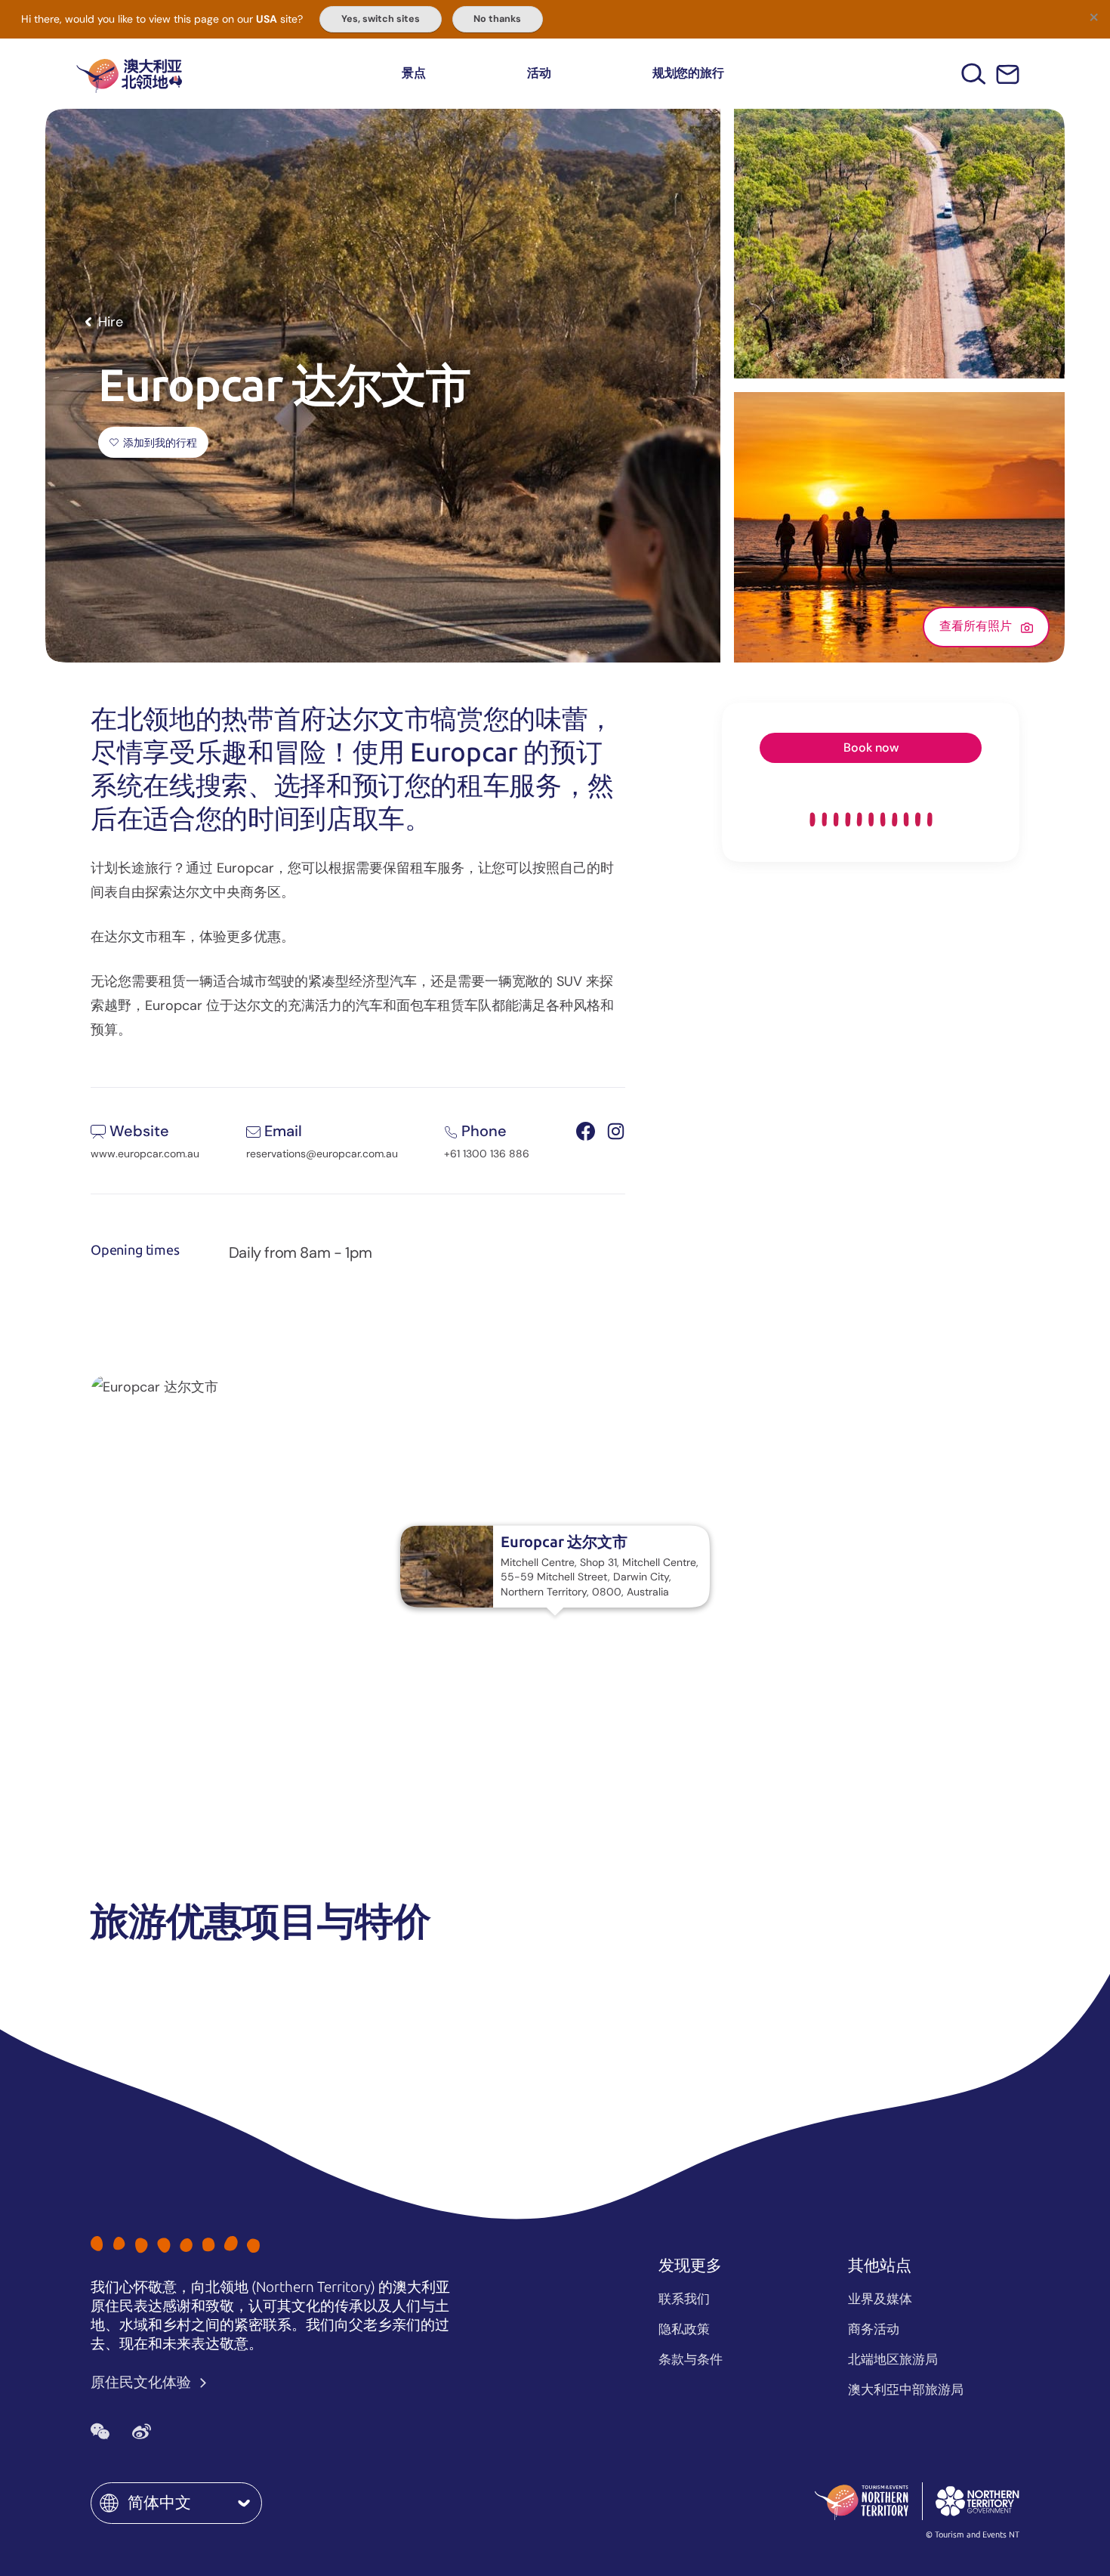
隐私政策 (684, 2329)
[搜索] (974, 74)
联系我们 (684, 2299)
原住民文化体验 (142, 2382)
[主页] (129, 74)
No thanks (497, 19)
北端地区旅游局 (893, 2359)
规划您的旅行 (688, 73)
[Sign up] (1008, 74)
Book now (871, 747)
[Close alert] (1093, 17)
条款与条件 (691, 2359)
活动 (539, 73)
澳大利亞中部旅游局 (906, 2389)
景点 (414, 73)
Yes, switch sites (381, 19)
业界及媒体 (880, 2299)
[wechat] (100, 2432)
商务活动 (874, 2329)
